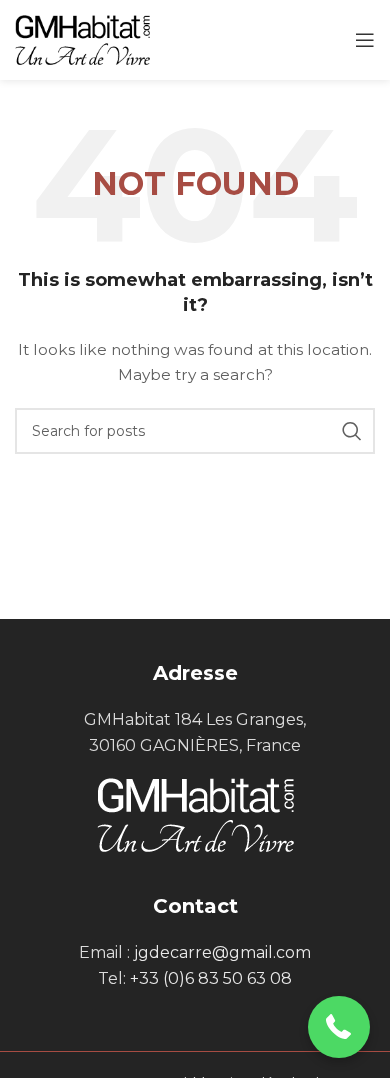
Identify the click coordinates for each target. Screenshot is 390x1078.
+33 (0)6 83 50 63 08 (211, 978)
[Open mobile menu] (365, 40)
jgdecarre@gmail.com (222, 952)
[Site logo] (82, 39)
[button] (339, 1027)
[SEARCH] (352, 431)
